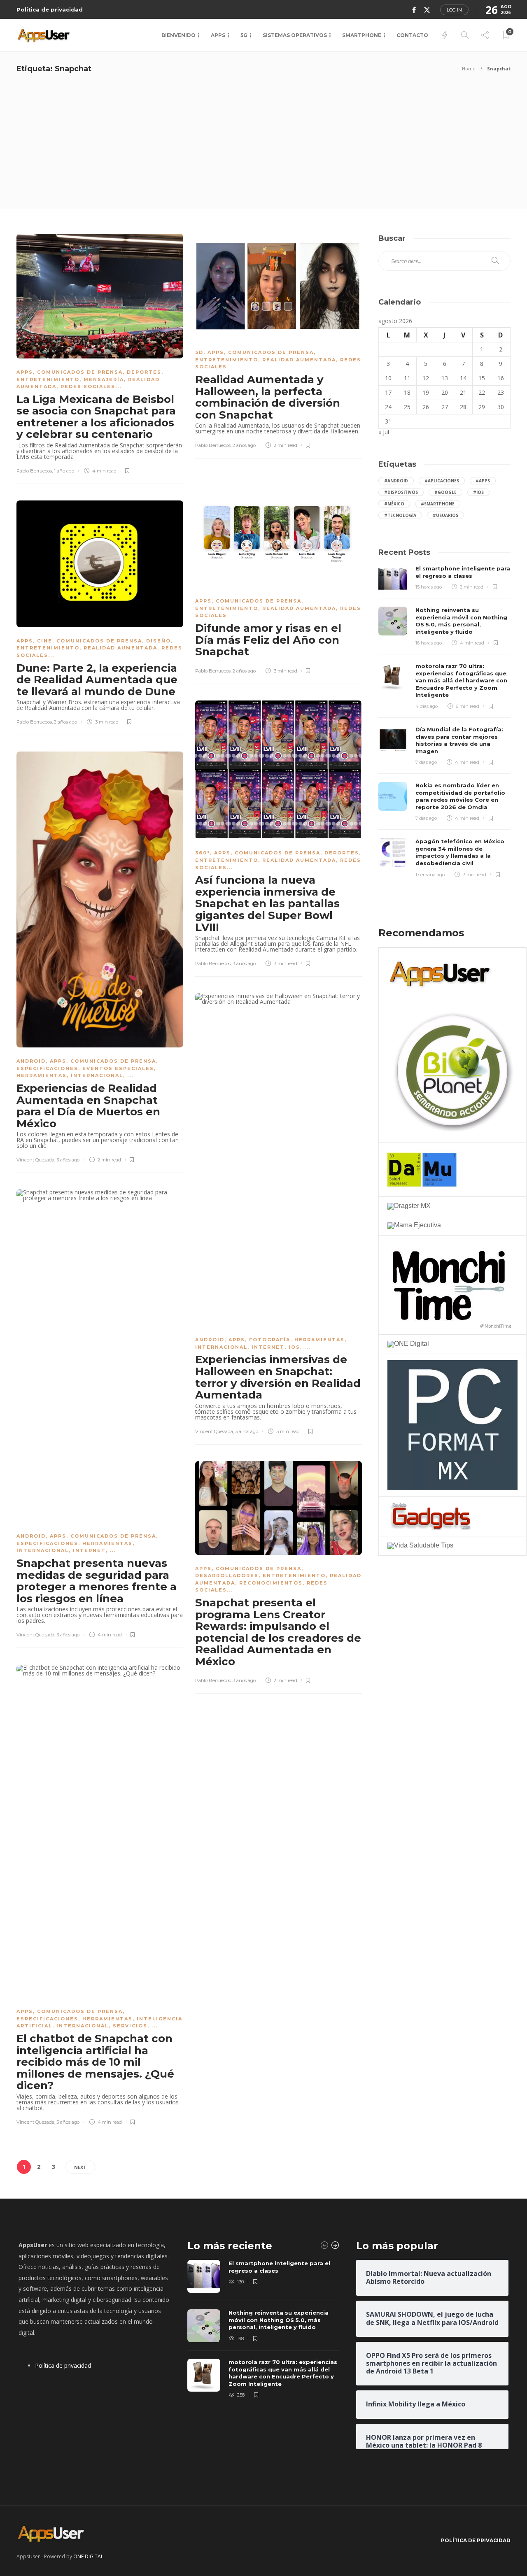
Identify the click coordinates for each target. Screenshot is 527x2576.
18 (407, 392)
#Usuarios (445, 515)
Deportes (144, 372)
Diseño (159, 641)
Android (31, 1061)
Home (469, 69)
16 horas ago (429, 643)
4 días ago (427, 706)
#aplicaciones (442, 481)
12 (426, 378)
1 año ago (64, 471)
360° (203, 853)
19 (426, 392)
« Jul (384, 432)
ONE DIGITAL (88, 2556)
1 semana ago (430, 875)
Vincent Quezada (35, 1160)
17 (388, 392)
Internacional (97, 1075)
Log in (454, 10)
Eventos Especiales (118, 1068)
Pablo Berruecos (34, 471)
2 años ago (244, 445)
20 (445, 392)
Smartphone (362, 35)
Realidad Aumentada (299, 360)
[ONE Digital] (408, 1344)
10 (388, 378)
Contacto (412, 35)
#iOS (478, 492)
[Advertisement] (263, 147)
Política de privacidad (50, 9)
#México (394, 504)
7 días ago (426, 762)
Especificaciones (47, 1068)
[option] (263, 2330)
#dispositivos (401, 492)
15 (482, 378)
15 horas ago (429, 587)
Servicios (130, 2026)
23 (501, 392)
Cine (45, 641)
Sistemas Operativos (295, 35)
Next (80, 2167)
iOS (294, 1347)
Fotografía (270, 1340)
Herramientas (42, 1075)
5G (244, 35)
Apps (218, 35)
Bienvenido (178, 35)
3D (199, 352)
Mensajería (104, 379)
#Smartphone (438, 504)
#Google (445, 492)
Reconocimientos (271, 1583)
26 (426, 407)
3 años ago (244, 963)
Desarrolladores (227, 1575)
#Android (396, 481)
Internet (268, 1347)
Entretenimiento (48, 379)
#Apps (483, 481)
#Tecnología (400, 515)
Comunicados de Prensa (80, 372)
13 (445, 378)
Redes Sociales (88, 386)
